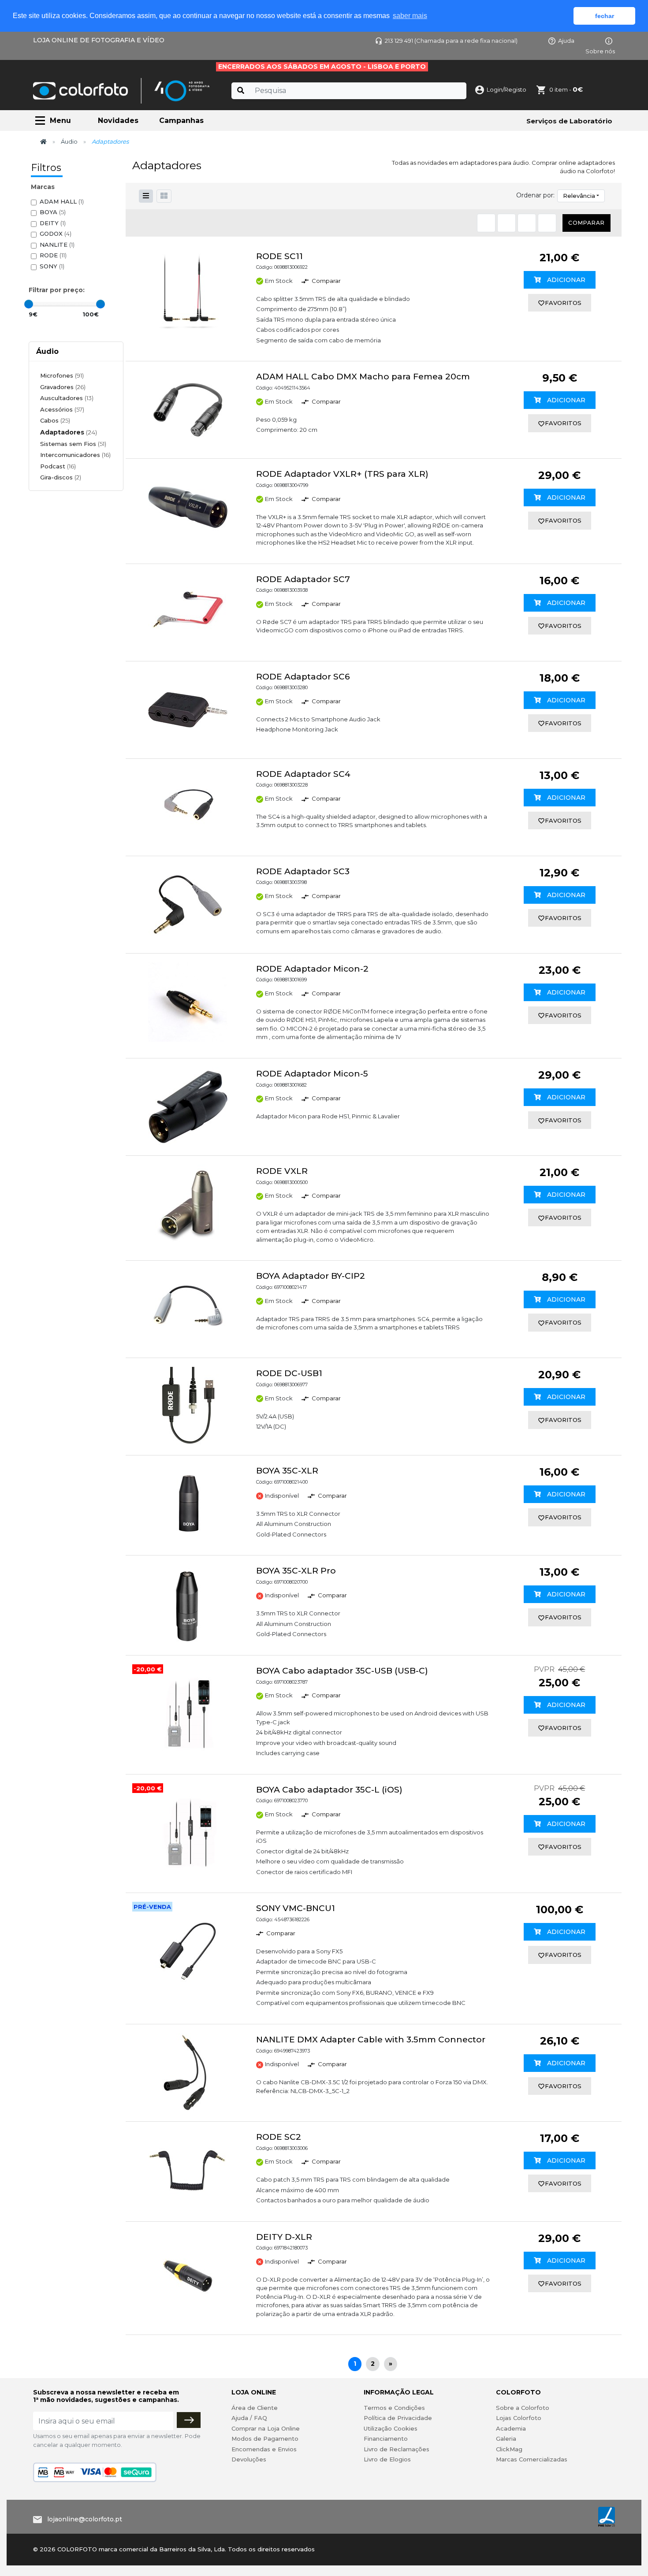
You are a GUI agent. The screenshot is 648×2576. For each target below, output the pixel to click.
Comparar (587, 223)
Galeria (506, 2439)
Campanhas (181, 121)
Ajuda (566, 41)
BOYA (53, 212)
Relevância (579, 196)
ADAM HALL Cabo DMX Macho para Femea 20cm (363, 377)
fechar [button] (605, 16)
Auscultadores (67, 398)
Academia (511, 2428)
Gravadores (63, 387)
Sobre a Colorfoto (523, 2408)
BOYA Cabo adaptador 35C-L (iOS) (329, 1790)
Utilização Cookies (391, 2428)
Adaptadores (69, 432)
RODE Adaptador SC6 (303, 677)
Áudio (69, 141)
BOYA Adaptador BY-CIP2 (311, 1276)
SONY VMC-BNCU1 (296, 1908)
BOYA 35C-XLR (287, 1471)
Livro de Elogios (387, 2459)
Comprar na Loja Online (266, 2428)
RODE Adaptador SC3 (303, 871)
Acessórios (62, 409)
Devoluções (249, 2459)
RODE (53, 255)
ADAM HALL (62, 201)
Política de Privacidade (398, 2418)
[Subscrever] (189, 2420)
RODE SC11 (279, 256)
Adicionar (565, 280)
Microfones (62, 375)
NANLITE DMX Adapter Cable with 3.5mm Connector (371, 2040)
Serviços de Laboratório (569, 121)
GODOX (56, 234)
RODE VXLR (282, 1171)
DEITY (53, 223)
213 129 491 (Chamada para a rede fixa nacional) (451, 41)
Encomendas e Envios (264, 2449)
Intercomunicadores (75, 455)
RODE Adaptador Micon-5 (312, 1074)
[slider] (29, 304)
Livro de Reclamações (397, 2449)
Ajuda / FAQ (249, 2418)
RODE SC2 (279, 2137)
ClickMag (509, 2449)
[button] (164, 196)
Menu (60, 121)
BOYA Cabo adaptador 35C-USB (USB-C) (342, 1671)
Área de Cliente (255, 2408)
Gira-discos (61, 477)
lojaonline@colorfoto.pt (85, 2519)
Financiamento (386, 2439)
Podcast (58, 466)
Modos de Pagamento (265, 2439)
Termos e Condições (394, 2408)
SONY (52, 266)
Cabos (55, 420)
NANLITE (57, 245)
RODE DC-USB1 (289, 1373)
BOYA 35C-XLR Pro (296, 1571)
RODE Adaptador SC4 (303, 774)
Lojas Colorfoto (519, 2418)
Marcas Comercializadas (532, 2459)
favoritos (563, 303)
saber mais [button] (410, 16)
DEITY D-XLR (284, 2237)
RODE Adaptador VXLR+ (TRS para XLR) (342, 474)
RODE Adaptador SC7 (303, 579)
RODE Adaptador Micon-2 (312, 969)
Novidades (118, 121)
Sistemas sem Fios (73, 444)
